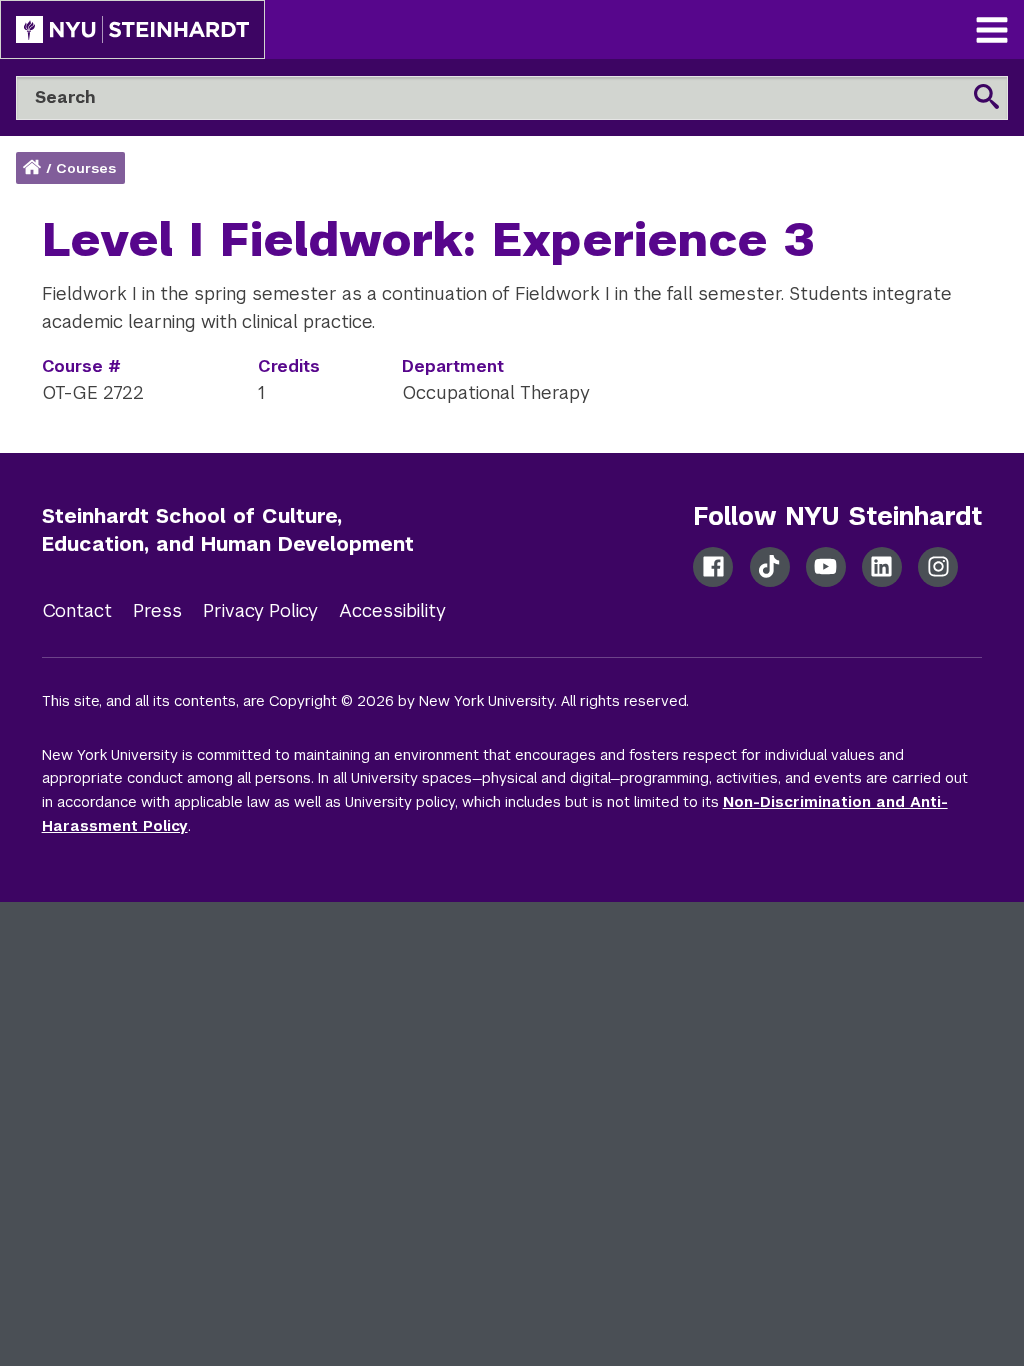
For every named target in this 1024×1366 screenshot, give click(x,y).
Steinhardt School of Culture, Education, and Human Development (228, 530)
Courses (86, 168)
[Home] (34, 168)
